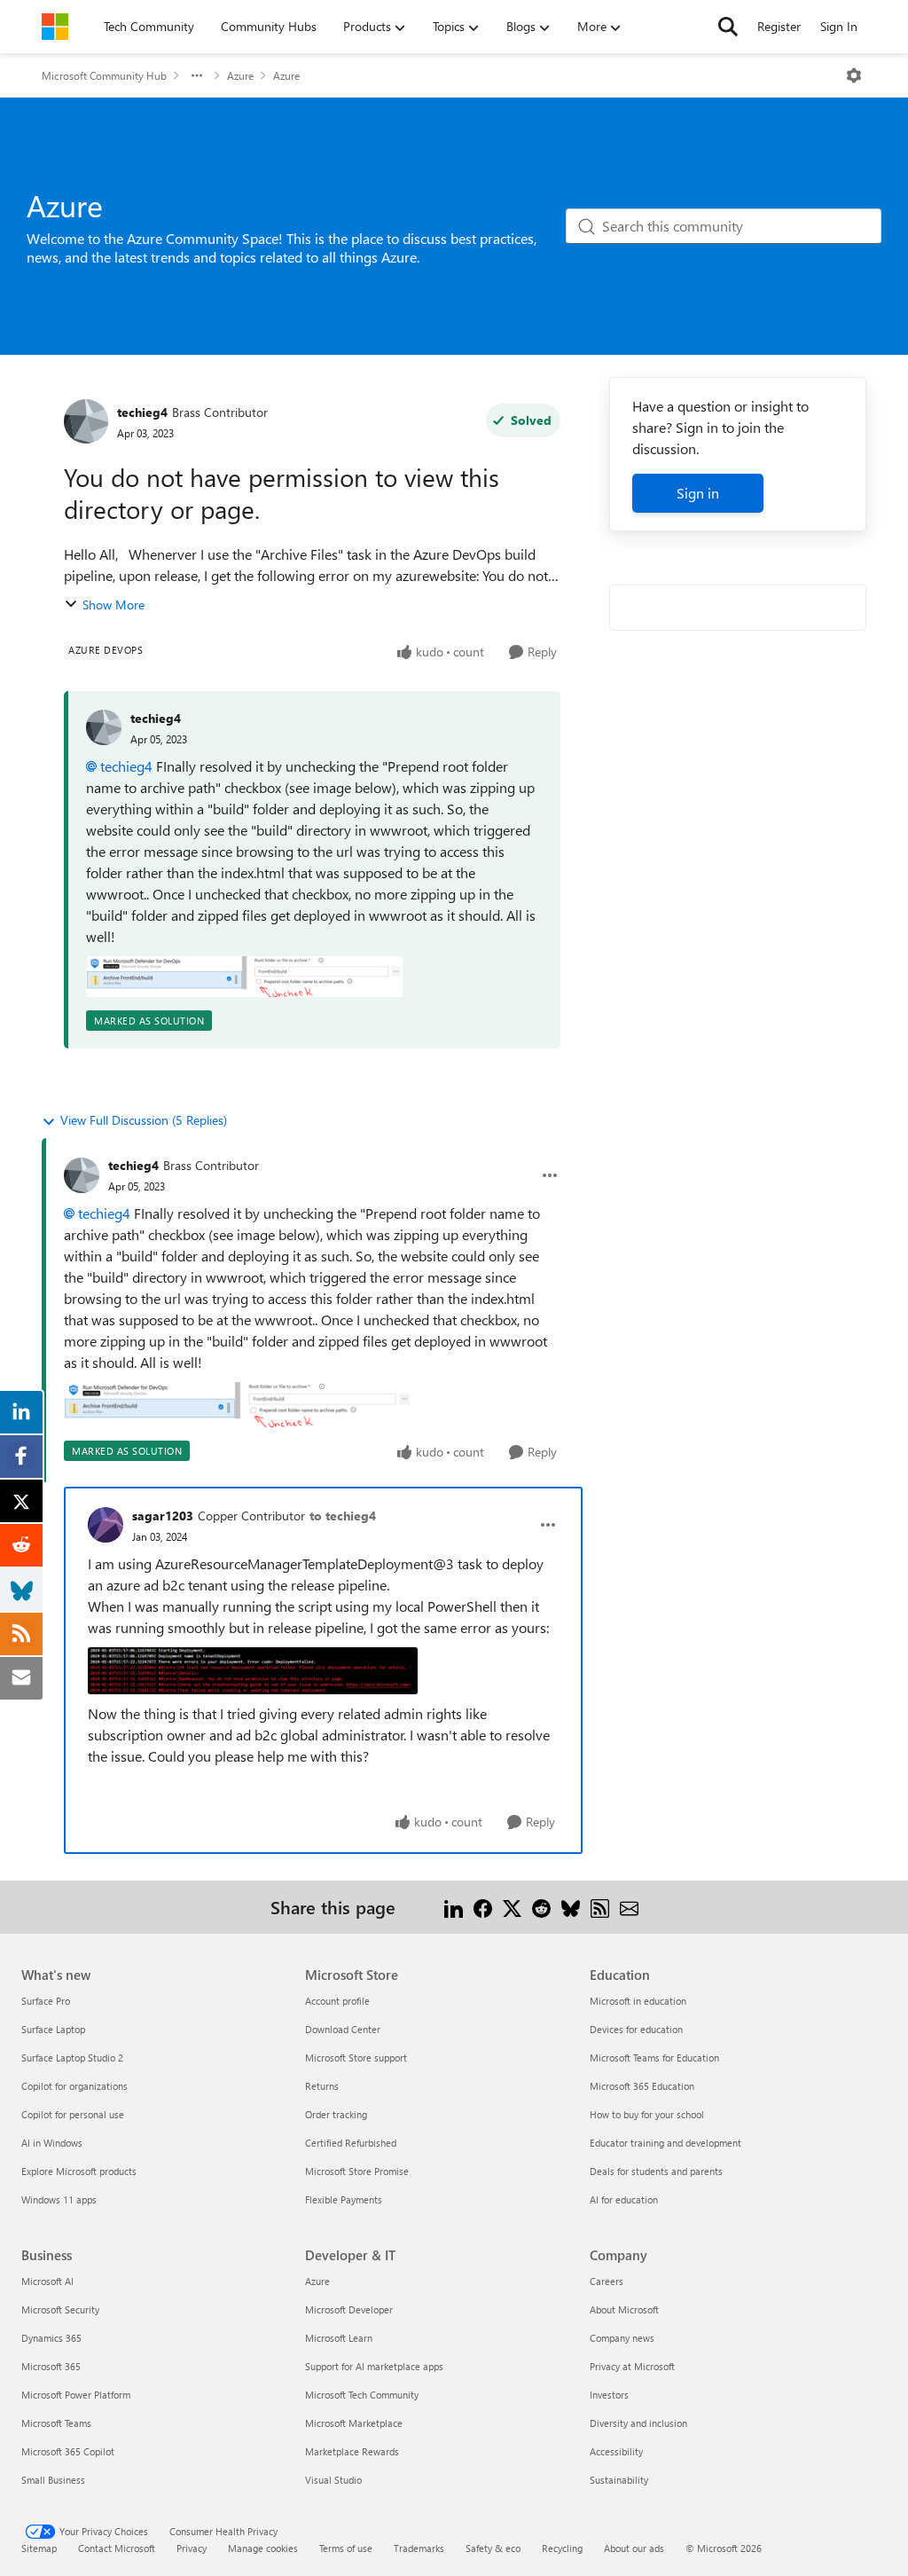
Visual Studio (333, 2480)
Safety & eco (493, 2548)
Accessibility (616, 2451)
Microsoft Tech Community (362, 2395)
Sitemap (39, 2548)
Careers (607, 2281)
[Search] (728, 27)
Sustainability (619, 2480)
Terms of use (346, 2548)
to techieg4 (343, 1516)
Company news (622, 2338)
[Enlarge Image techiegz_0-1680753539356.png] (244, 977)
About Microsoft (624, 2309)
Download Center (343, 2029)
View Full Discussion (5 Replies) (144, 1120)
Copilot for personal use (73, 2114)
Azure (240, 75)
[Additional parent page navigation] (197, 75)
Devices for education (636, 2029)
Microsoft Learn (339, 2338)
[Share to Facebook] (483, 1907)
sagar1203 (163, 1516)
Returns (322, 2086)
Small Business (53, 2480)
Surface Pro (46, 2001)
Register (779, 26)
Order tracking (336, 2114)
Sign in (698, 493)
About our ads (634, 2548)
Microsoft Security (60, 2309)
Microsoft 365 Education (642, 2086)
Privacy (192, 2548)
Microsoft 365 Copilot (68, 2451)
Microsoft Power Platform (76, 2395)
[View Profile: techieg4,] (104, 727)
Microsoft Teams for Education (654, 2058)
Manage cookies (263, 2548)
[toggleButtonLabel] (854, 75)
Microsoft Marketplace (354, 2423)
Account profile (337, 2001)
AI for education (624, 2199)
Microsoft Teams (56, 2423)
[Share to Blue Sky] (571, 1907)
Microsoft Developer (349, 2309)
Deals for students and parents (656, 2171)
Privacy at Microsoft (632, 2366)
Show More (113, 605)
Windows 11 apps (59, 2199)
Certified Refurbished (351, 2143)
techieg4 (142, 412)
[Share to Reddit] (541, 1907)
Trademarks (419, 2548)
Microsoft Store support (356, 2058)
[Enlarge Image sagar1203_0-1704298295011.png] (253, 1671)
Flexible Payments (344, 2199)
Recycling (562, 2548)
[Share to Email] (629, 1907)
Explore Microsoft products (79, 2171)
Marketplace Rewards (352, 2451)
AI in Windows (52, 2143)
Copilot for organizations (74, 2086)
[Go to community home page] (55, 27)
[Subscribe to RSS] (600, 1907)
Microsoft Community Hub (104, 75)
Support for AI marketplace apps (374, 2366)
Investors (609, 2395)
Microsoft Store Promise (357, 2171)
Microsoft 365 (51, 2366)
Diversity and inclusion (638, 2423)
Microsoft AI (47, 2281)
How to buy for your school (647, 2114)
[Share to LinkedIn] (454, 1907)
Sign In (839, 26)
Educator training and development (665, 2143)
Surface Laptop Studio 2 (72, 2058)
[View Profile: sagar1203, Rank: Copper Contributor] (106, 1525)
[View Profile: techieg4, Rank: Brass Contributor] (86, 421)
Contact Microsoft (117, 2548)
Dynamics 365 (51, 2338)
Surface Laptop (53, 2029)
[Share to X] (512, 1907)
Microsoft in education (638, 2001)
